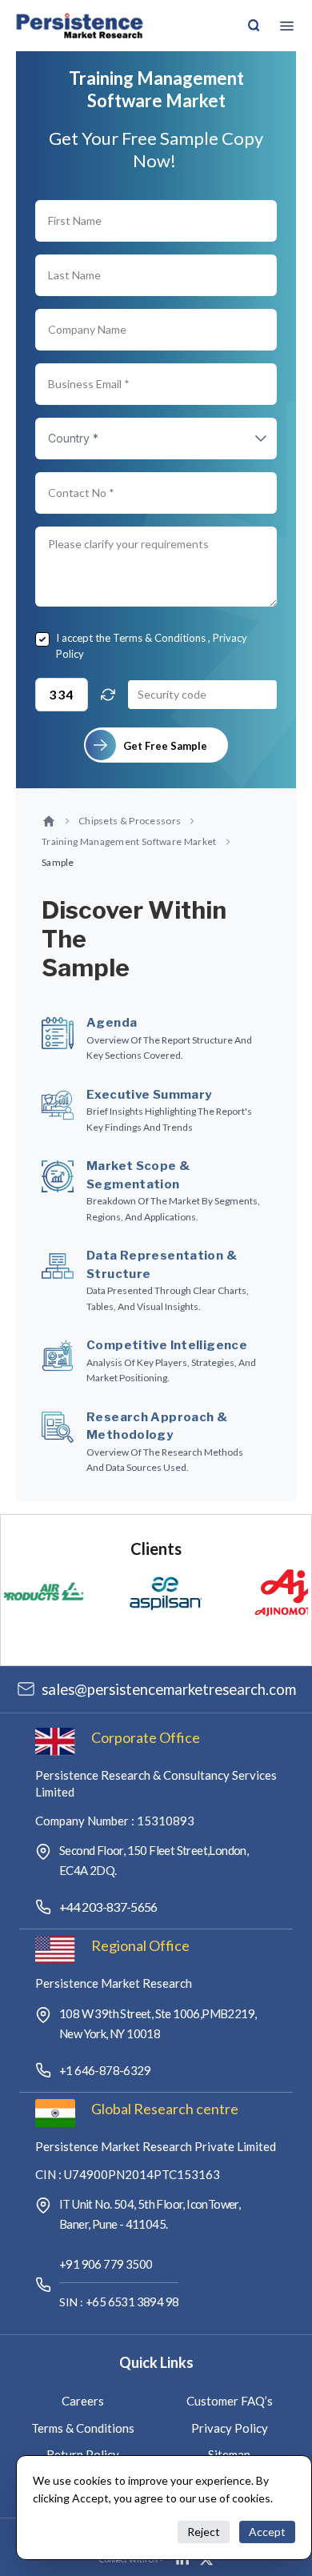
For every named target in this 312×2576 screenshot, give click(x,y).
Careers (83, 2401)
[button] (245, 439)
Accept (267, 2532)
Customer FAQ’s (230, 2401)
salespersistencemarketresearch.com (169, 1689)
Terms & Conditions (159, 638)
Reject (204, 2532)
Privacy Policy (230, 2428)
